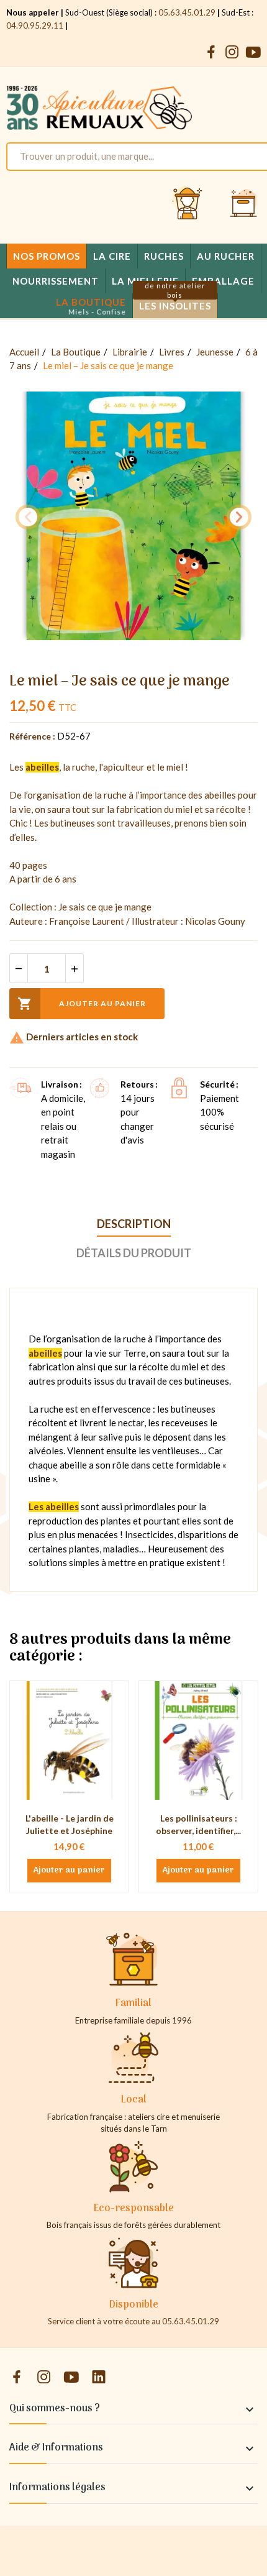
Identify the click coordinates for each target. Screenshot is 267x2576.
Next (239, 517)
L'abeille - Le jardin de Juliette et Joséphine (70, 1824)
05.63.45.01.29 (187, 12)
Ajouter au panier (82, 1004)
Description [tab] (134, 1224)
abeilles (42, 767)
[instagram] (232, 53)
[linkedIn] (99, 2377)
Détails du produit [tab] (134, 1253)
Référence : (32, 736)
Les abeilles (54, 1506)
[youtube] (253, 53)
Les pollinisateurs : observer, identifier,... (198, 1824)
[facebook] (211, 53)
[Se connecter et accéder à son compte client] (188, 204)
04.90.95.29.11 (35, 25)
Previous (28, 517)
